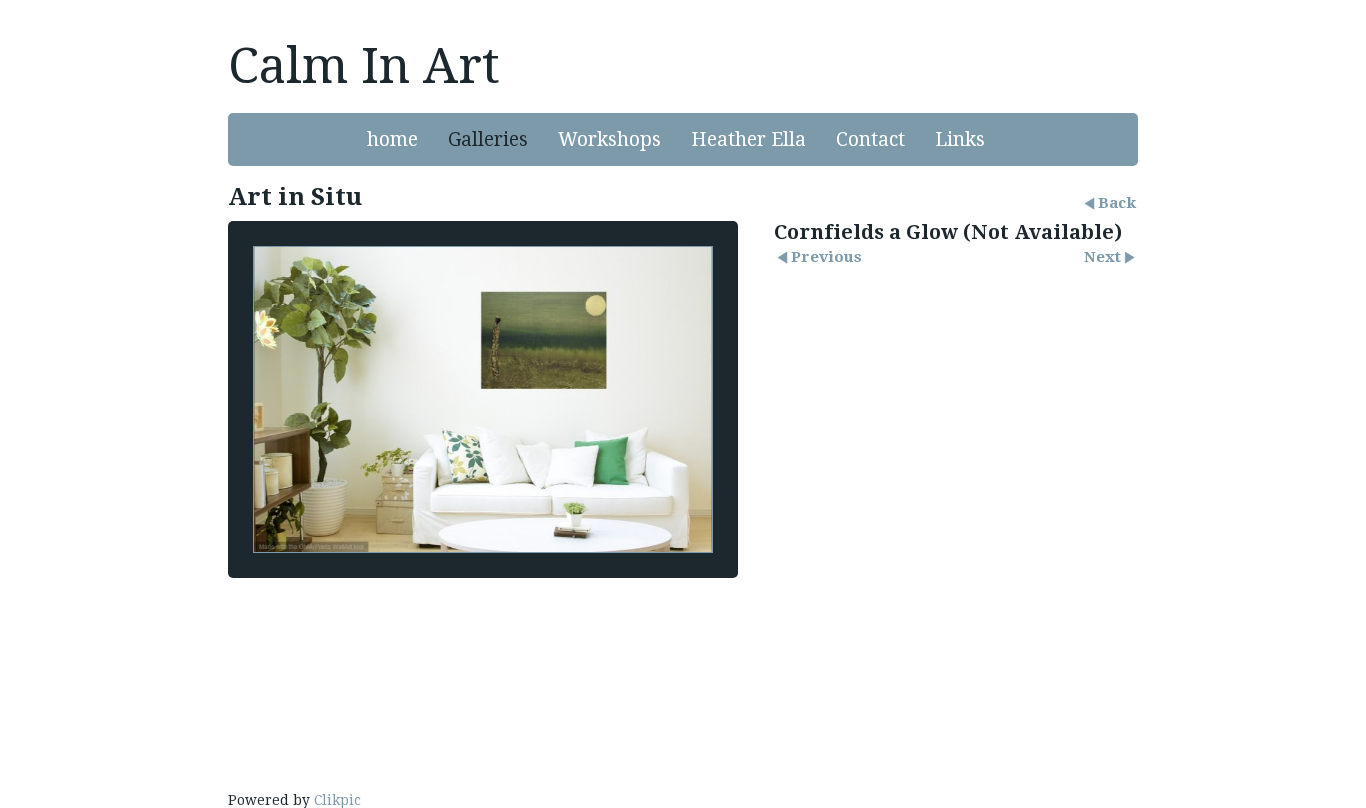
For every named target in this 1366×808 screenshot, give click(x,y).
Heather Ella (748, 139)
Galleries (488, 139)
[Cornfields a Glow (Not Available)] (483, 399)
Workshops (609, 139)
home (392, 139)
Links (960, 139)
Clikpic (337, 800)
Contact (870, 139)
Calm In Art (364, 66)
